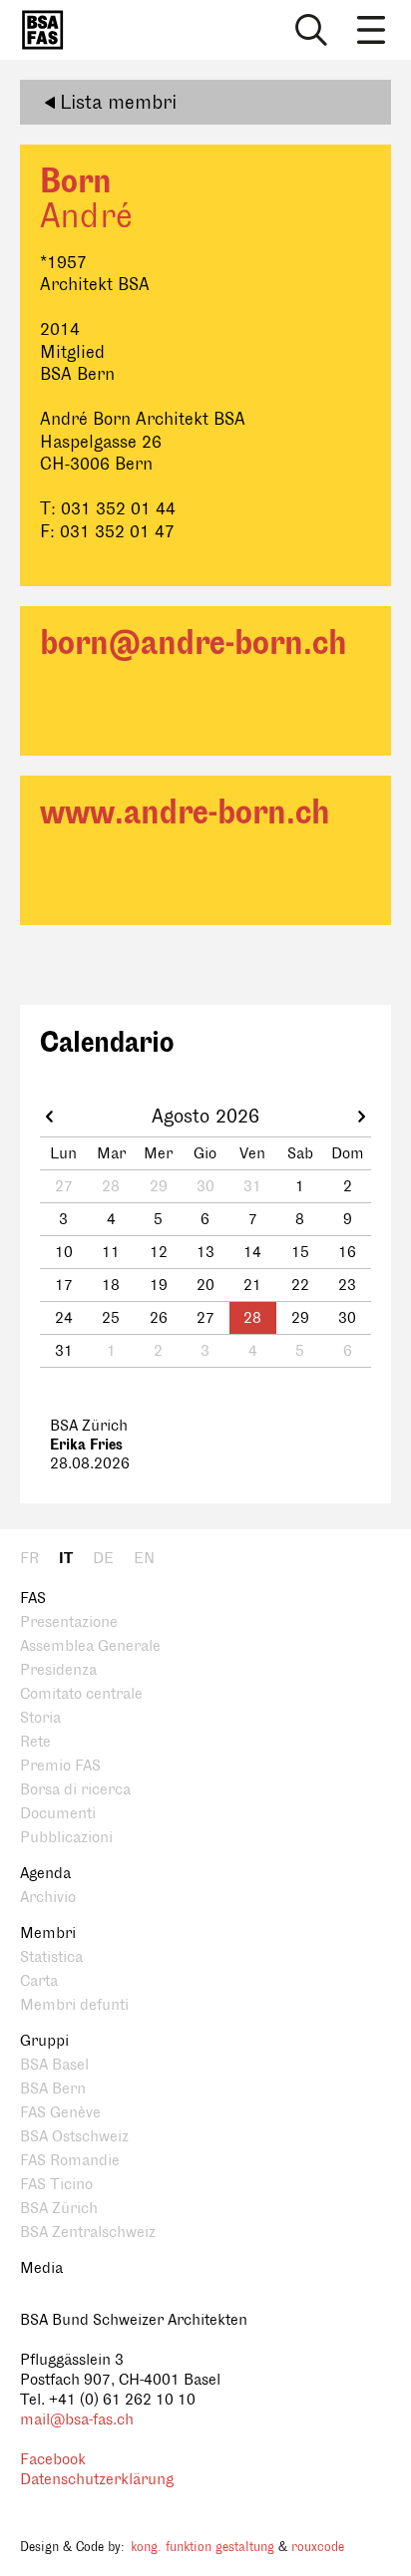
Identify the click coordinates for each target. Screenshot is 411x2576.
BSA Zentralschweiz (88, 2233)
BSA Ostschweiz (74, 2137)
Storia (40, 1718)
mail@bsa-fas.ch (77, 2420)
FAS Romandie (70, 2161)
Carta (39, 1981)
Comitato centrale (81, 1694)
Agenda (45, 1874)
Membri (48, 1933)
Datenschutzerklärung (97, 2480)
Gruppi (44, 2041)
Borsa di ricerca (75, 1790)
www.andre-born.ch (185, 813)
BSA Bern (53, 2089)
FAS (33, 1599)
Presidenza (58, 1670)
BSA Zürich (59, 2209)
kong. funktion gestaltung (203, 2547)
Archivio (48, 1898)
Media (41, 2268)
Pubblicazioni (66, 1838)
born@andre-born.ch (194, 644)
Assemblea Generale (90, 1646)
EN (144, 1559)
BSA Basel (54, 2065)
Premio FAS (60, 1766)
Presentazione (69, 1622)
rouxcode (318, 2547)
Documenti (58, 1814)
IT (66, 1559)
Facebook (53, 2460)
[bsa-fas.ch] (38, 30)
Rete (35, 1742)
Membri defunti (74, 2005)
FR (29, 1559)
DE (103, 1559)
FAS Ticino (56, 2185)
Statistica (51, 1957)
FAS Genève (60, 2113)
